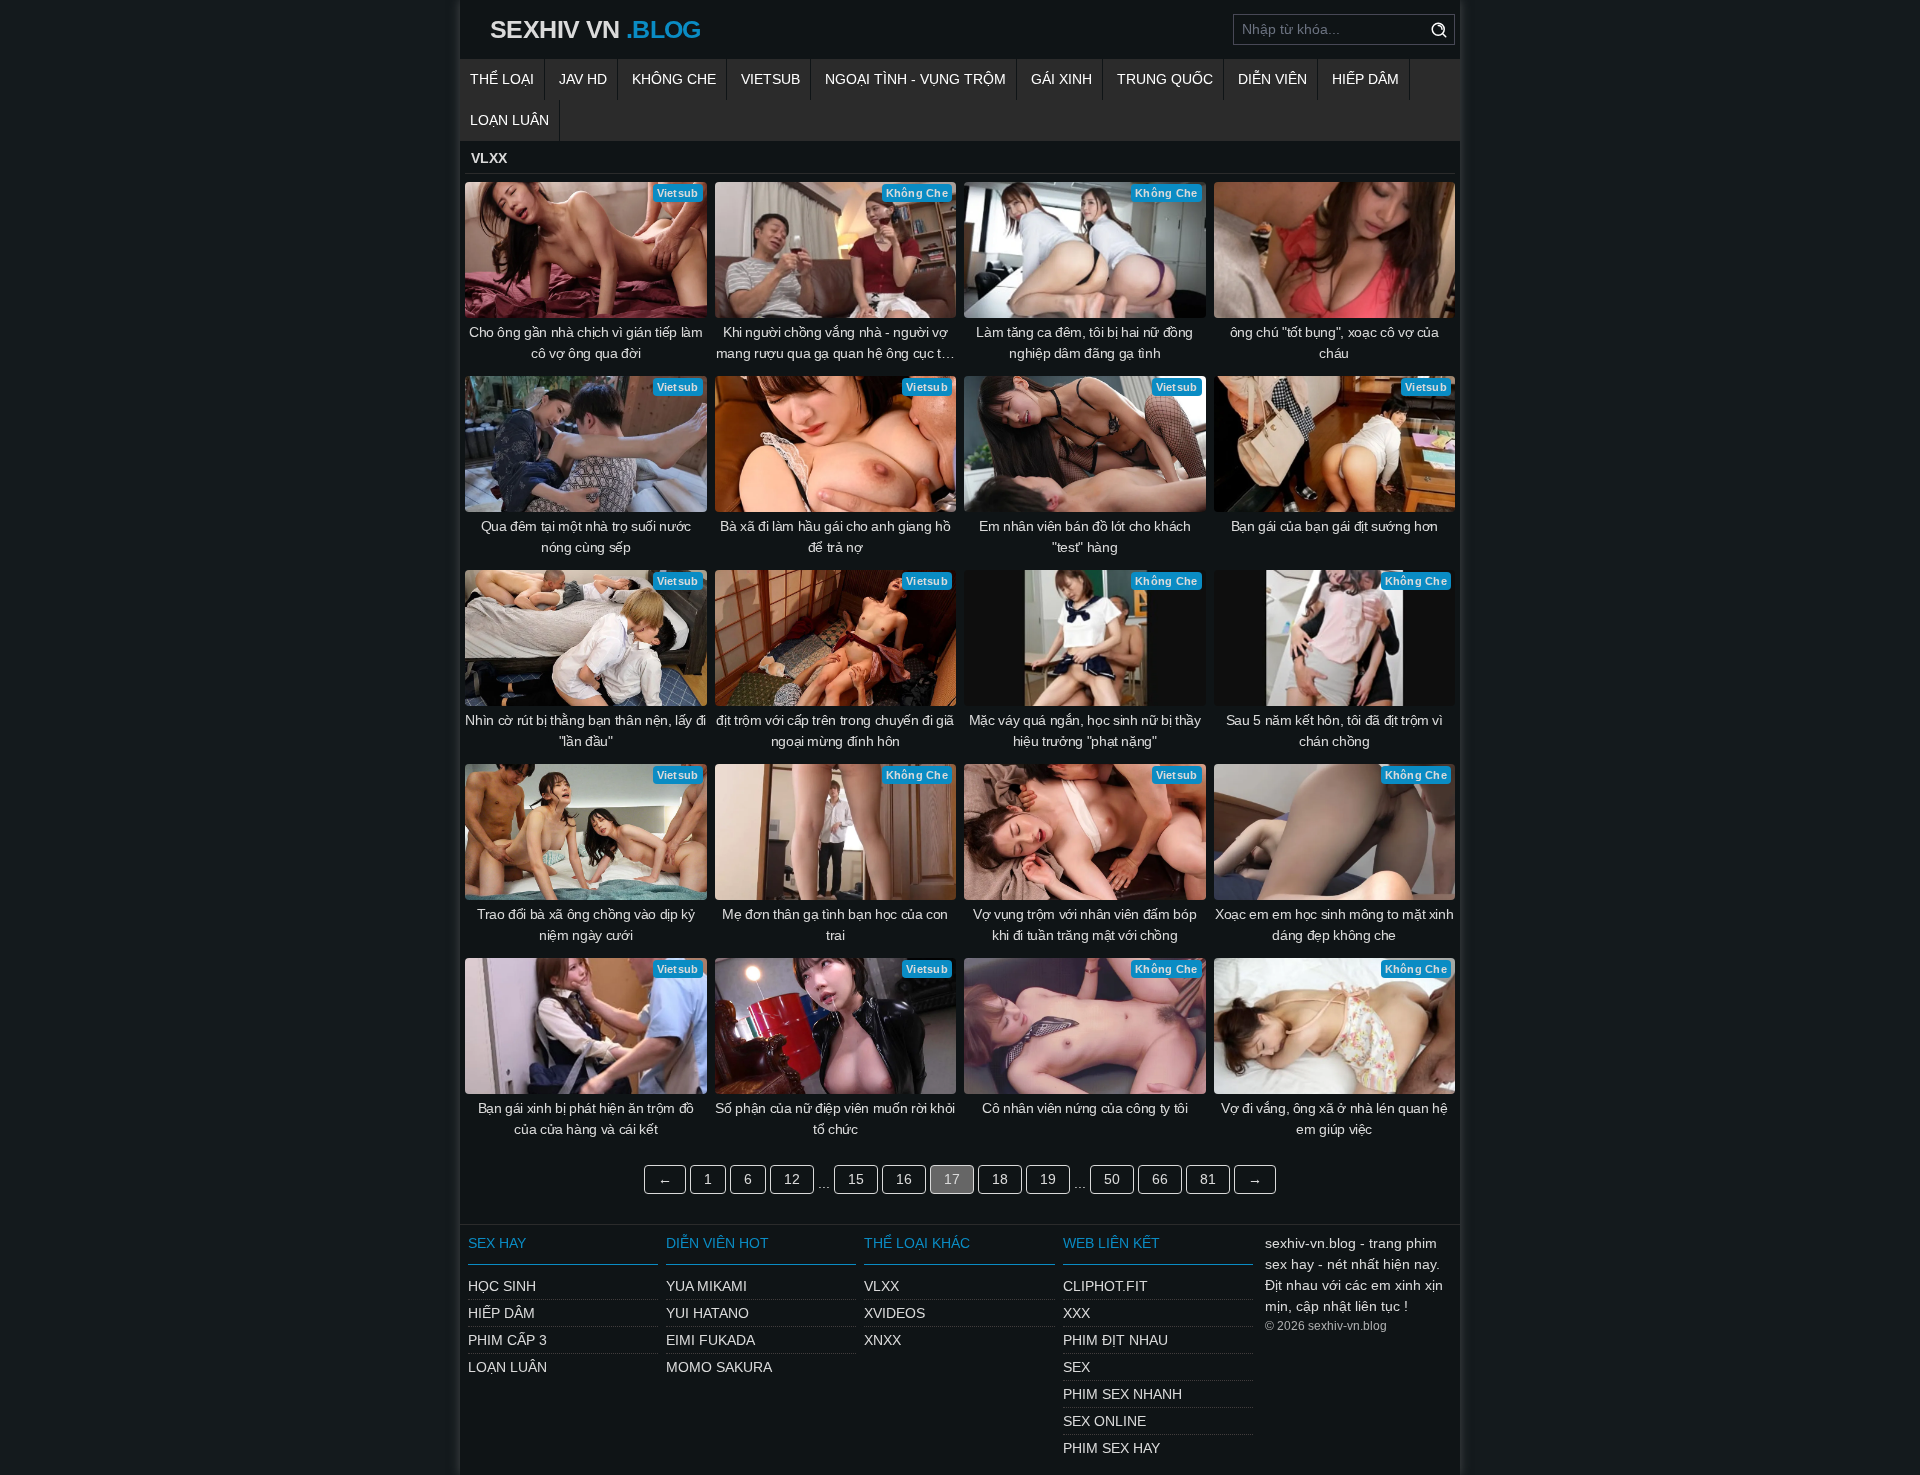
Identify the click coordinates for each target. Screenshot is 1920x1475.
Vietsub (770, 79)
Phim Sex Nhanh (1122, 1394)
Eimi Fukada (710, 1340)
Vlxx (881, 1286)
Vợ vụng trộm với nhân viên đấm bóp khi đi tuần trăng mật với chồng (1084, 924)
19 (1048, 1179)
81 (1208, 1179)
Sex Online (1104, 1421)
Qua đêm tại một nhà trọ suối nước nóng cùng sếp (586, 536)
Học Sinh (502, 1286)
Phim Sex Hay (1111, 1448)
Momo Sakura (719, 1367)
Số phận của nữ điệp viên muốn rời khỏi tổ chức (835, 1118)
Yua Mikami (706, 1286)
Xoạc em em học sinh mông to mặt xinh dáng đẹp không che (1334, 924)
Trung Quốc (1165, 79)
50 (1112, 1179)
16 (904, 1179)
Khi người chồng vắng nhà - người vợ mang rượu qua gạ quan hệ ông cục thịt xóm (835, 344)
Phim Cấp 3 (507, 1340)
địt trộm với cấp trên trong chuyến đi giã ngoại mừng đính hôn (835, 730)
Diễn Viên (1272, 79)
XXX (1076, 1313)
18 (1000, 1179)
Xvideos (894, 1313)
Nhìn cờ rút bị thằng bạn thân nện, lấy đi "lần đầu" (585, 730)
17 (952, 1179)
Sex (1076, 1367)
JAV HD (583, 79)
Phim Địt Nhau (1115, 1340)
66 (1160, 1179)
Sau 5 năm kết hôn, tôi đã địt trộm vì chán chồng (1334, 730)
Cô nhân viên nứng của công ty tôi (1084, 1108)
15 (856, 1179)
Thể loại (502, 79)
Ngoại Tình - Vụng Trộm (915, 79)
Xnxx (882, 1340)
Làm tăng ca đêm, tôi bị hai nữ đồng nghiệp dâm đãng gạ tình (1084, 342)
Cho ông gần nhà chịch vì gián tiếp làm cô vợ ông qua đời (586, 342)
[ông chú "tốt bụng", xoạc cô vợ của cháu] (1335, 250)
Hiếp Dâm (1365, 79)
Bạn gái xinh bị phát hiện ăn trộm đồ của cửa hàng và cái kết (586, 1118)
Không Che (674, 79)
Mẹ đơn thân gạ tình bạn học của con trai (835, 924)
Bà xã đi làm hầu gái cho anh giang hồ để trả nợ (835, 536)
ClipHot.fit (1105, 1286)
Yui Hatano (707, 1313)
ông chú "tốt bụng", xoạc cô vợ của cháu (1334, 342)
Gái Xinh (1061, 79)
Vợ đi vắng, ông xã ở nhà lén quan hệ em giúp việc (1334, 1118)
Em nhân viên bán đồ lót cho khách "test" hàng (1084, 536)
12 (792, 1179)
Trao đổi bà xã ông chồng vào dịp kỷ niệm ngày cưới (586, 924)
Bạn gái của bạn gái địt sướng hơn (1334, 526)
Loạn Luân (509, 120)
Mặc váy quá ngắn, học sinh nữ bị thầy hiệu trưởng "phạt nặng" (1085, 730)
